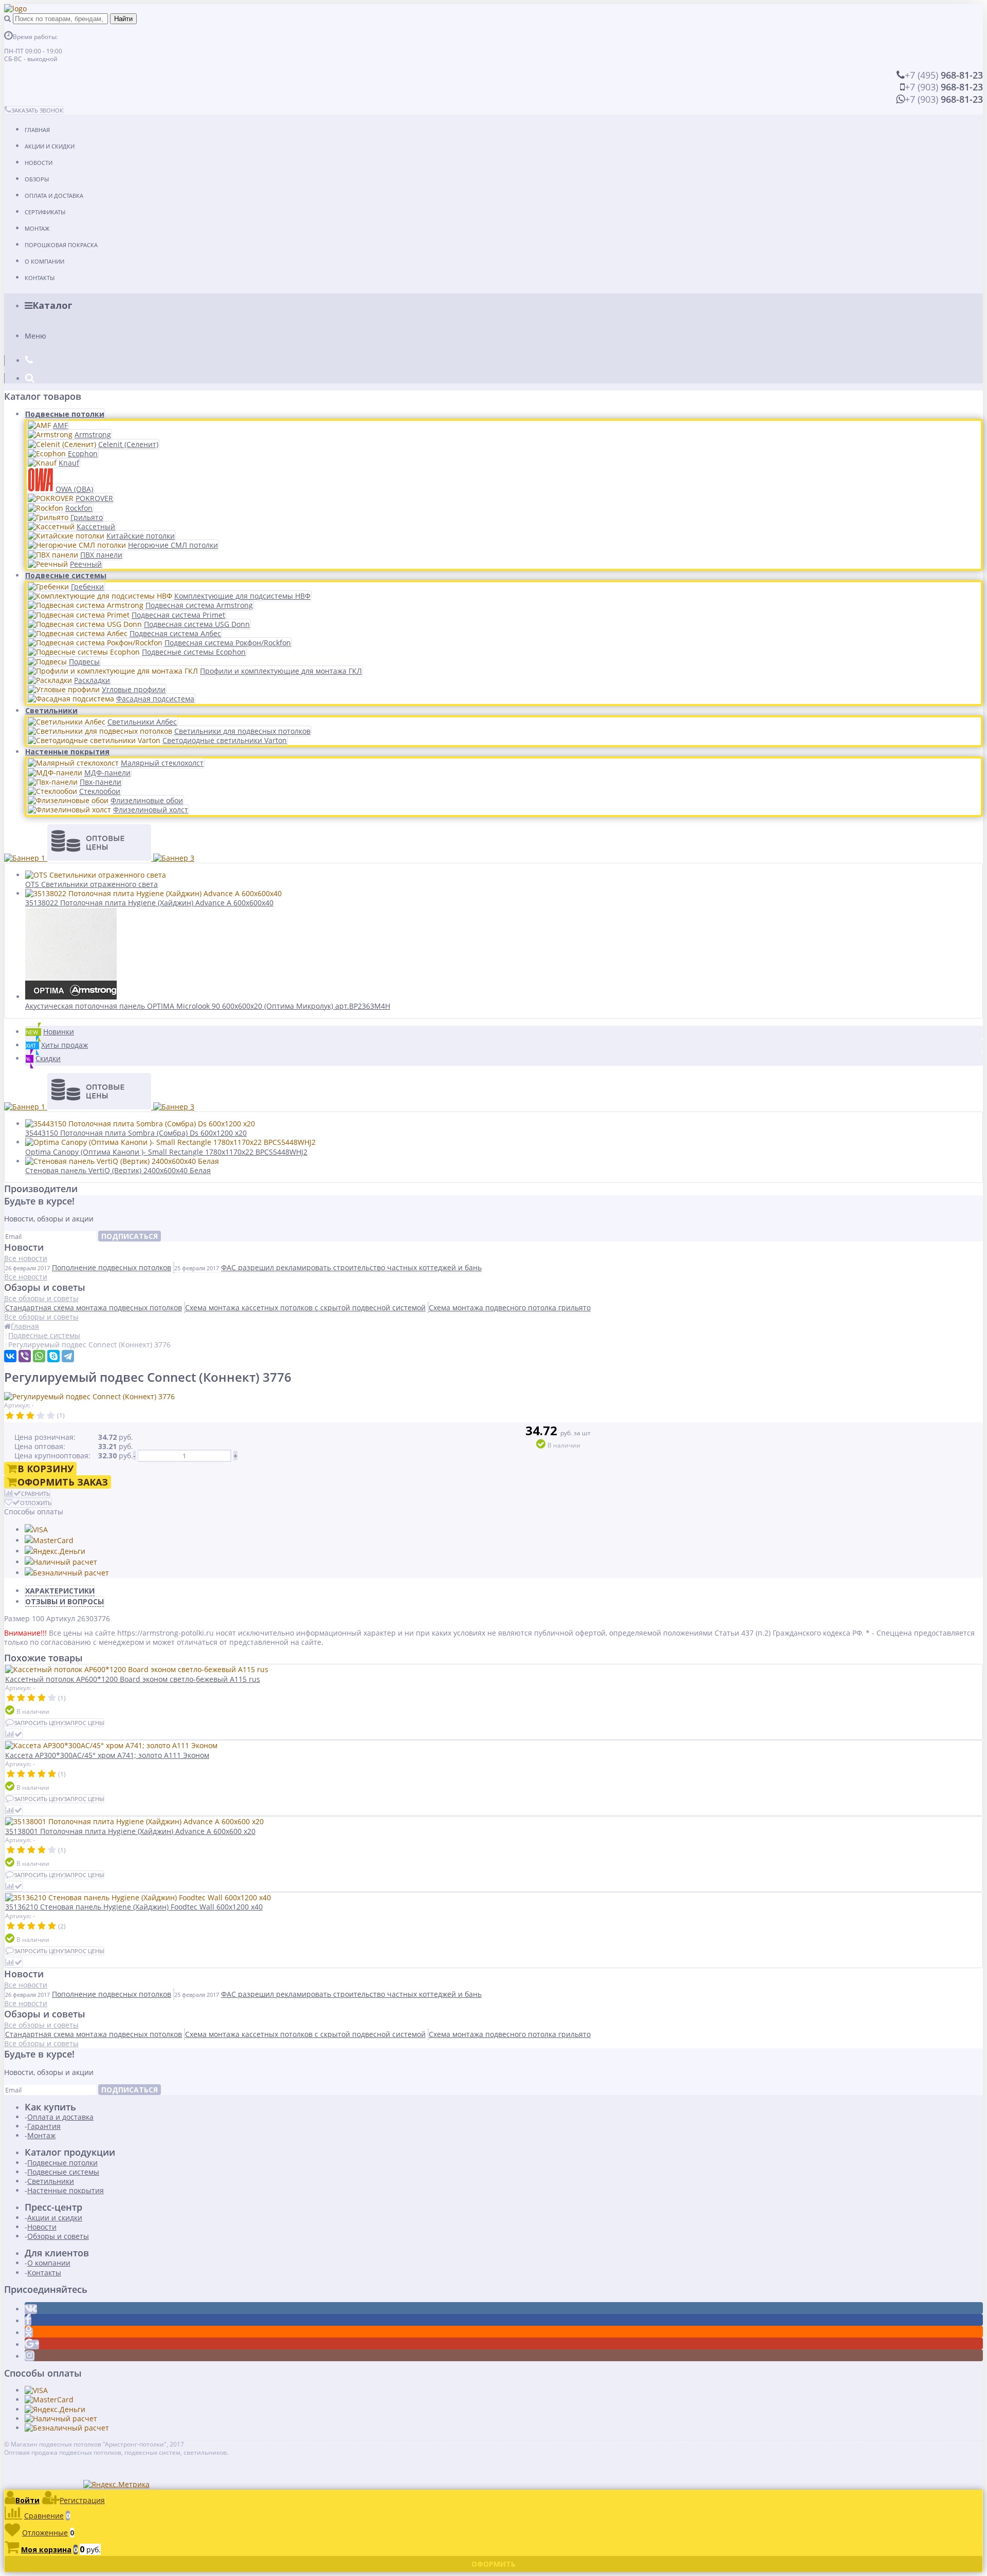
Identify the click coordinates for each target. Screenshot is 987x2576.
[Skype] (53, 1356)
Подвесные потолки (65, 414)
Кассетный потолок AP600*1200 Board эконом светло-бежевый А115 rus (133, 1679)
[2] (20, 1416)
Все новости (26, 1258)
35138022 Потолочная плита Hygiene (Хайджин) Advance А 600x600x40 (149, 903)
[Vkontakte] (31, 2309)
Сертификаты (45, 212)
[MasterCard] (49, 1540)
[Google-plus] (32, 2345)
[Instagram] (30, 2356)
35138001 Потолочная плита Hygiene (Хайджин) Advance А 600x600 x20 (130, 1831)
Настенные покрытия (67, 752)
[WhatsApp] (39, 1356)
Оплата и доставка (54, 196)
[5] (51, 1416)
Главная (37, 130)
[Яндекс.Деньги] (55, 1551)
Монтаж (37, 228)
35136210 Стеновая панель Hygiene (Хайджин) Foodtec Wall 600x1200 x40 (134, 1907)
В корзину (45, 1469)
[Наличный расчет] (61, 1562)
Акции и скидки (50, 146)
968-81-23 (944, 75)
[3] (30, 1416)
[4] (41, 1416)
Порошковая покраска (61, 245)
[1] (10, 1416)
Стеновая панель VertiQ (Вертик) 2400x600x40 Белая (118, 1170)
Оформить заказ (63, 1482)
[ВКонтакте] (10, 1356)
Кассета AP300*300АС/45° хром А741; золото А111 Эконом (107, 1755)
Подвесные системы (66, 575)
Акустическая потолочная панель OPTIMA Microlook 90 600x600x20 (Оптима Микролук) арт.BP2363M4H (208, 1006)
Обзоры (37, 179)
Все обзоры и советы (41, 1298)
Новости (39, 163)
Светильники (51, 710)
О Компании (44, 261)
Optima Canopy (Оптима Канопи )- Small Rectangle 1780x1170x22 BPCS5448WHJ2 (166, 1152)
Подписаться (130, 1236)
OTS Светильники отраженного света (92, 884)
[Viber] (25, 1356)
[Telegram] (68, 1356)
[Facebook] (28, 2321)
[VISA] (36, 1530)
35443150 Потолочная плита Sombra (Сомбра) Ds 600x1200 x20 (136, 1133)
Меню (35, 336)
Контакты (40, 278)
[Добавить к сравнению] (14, 1734)
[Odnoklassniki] (29, 2333)
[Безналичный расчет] (67, 1573)
